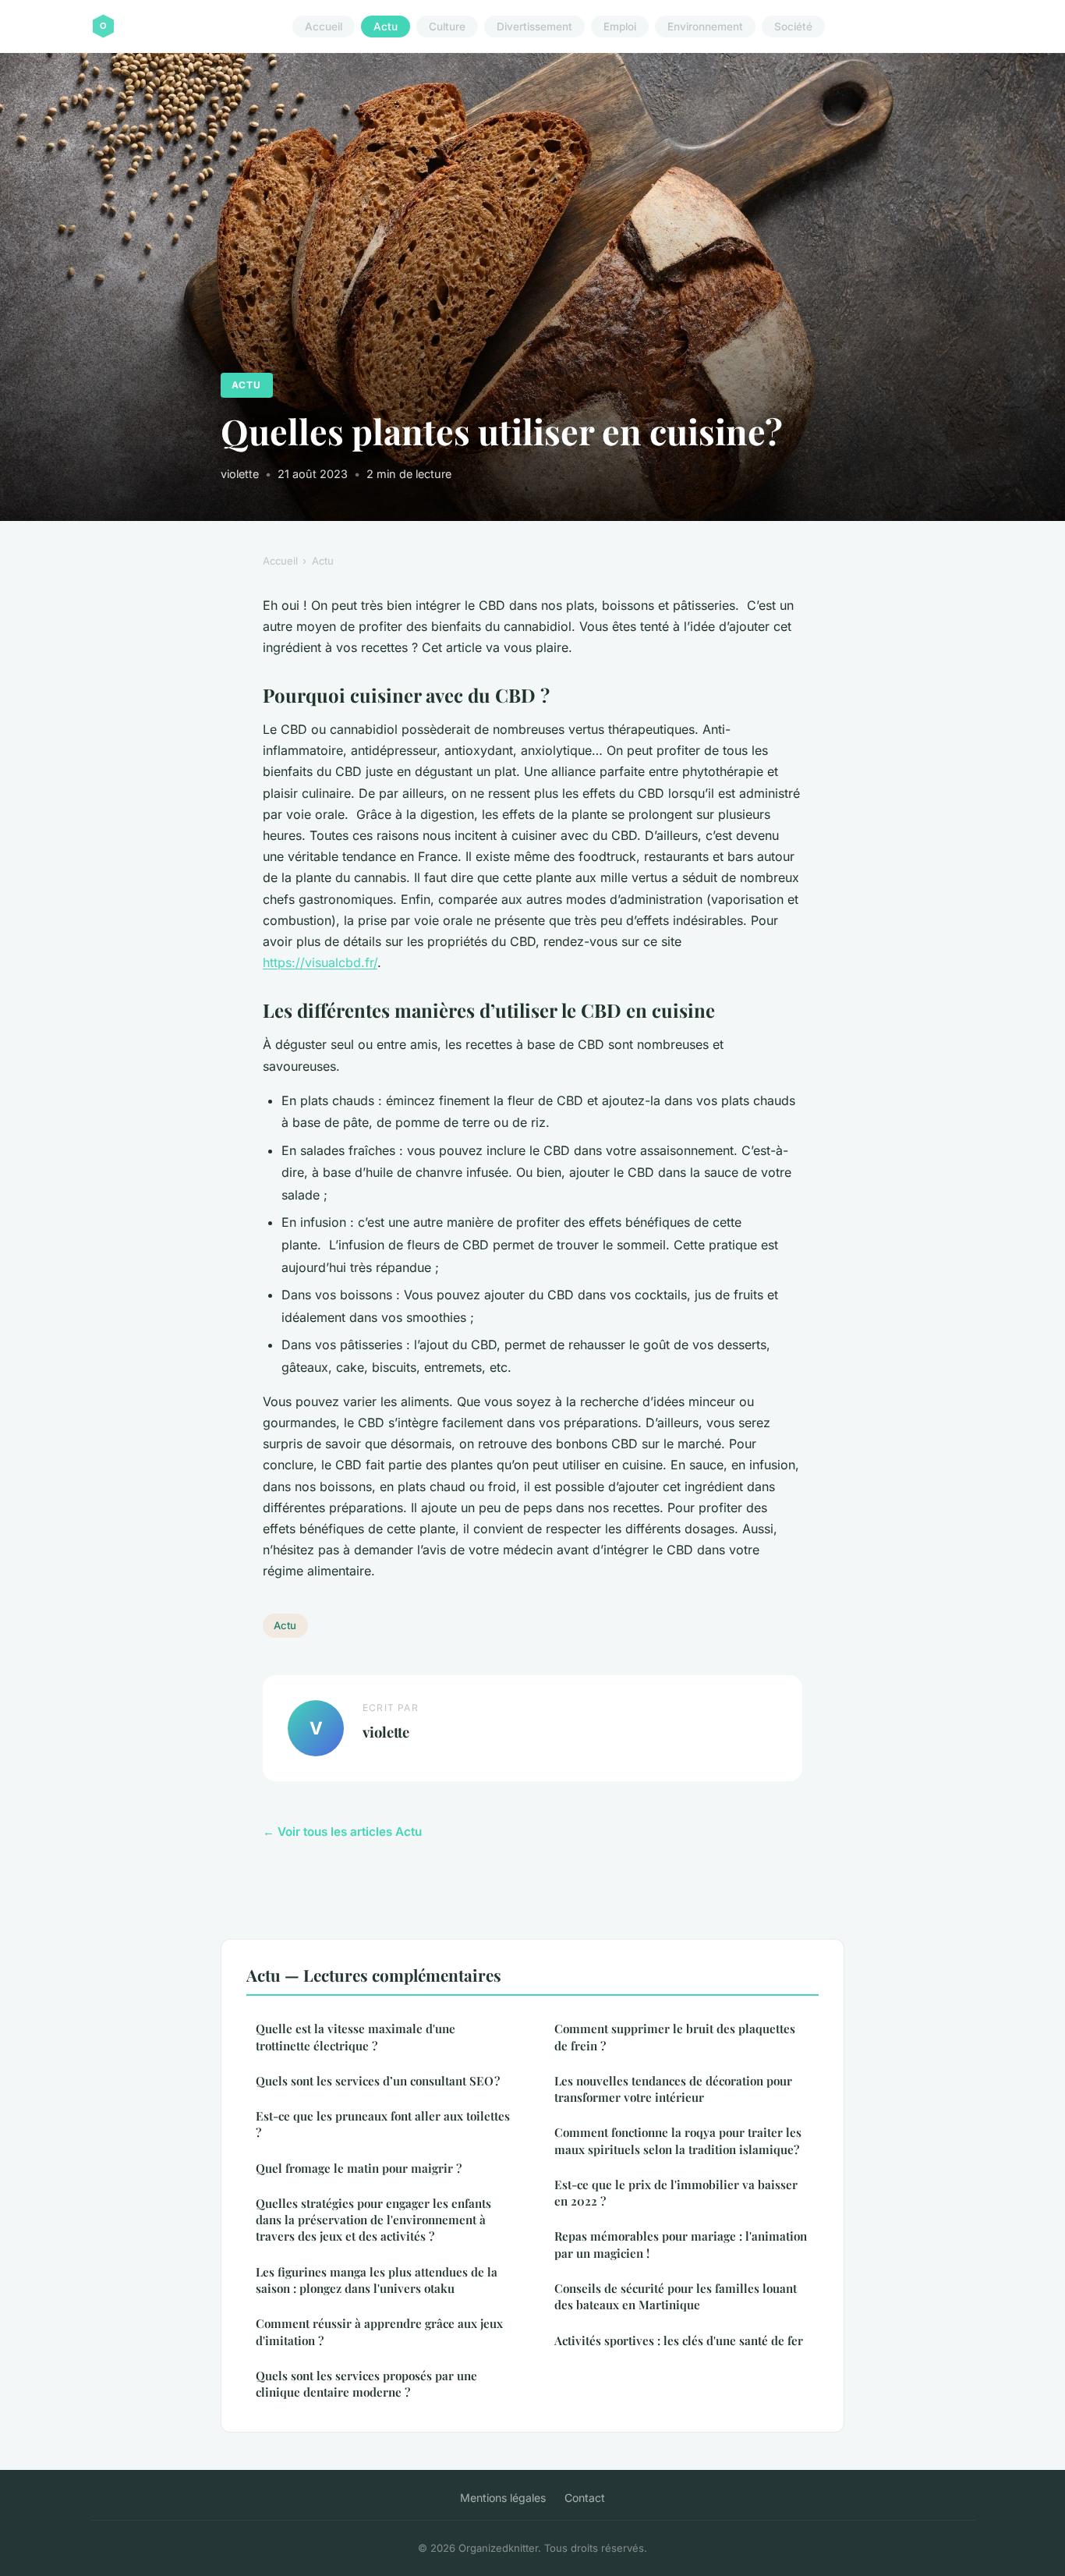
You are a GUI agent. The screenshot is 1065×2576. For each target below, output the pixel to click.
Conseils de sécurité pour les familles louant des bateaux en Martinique (676, 2296)
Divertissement (534, 27)
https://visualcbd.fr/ (320, 962)
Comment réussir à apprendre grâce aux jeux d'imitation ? (379, 2332)
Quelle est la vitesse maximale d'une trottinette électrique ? (356, 2037)
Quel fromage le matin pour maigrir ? (359, 2168)
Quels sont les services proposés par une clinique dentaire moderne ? (366, 2384)
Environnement (705, 27)
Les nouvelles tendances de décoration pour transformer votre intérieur (673, 2089)
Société (793, 27)
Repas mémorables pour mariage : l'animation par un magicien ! (681, 2244)
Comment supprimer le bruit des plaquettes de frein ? (675, 2037)
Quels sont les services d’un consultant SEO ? (378, 2081)
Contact (585, 2498)
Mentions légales (503, 2498)
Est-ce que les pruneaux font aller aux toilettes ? (383, 2124)
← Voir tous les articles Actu (342, 1832)
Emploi (620, 27)
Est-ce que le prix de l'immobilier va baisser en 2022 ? (676, 2193)
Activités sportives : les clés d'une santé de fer (679, 2340)
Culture (447, 27)
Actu (386, 27)
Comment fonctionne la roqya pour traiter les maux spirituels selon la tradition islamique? (678, 2140)
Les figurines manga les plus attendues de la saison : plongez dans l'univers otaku (377, 2280)
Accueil (324, 27)
